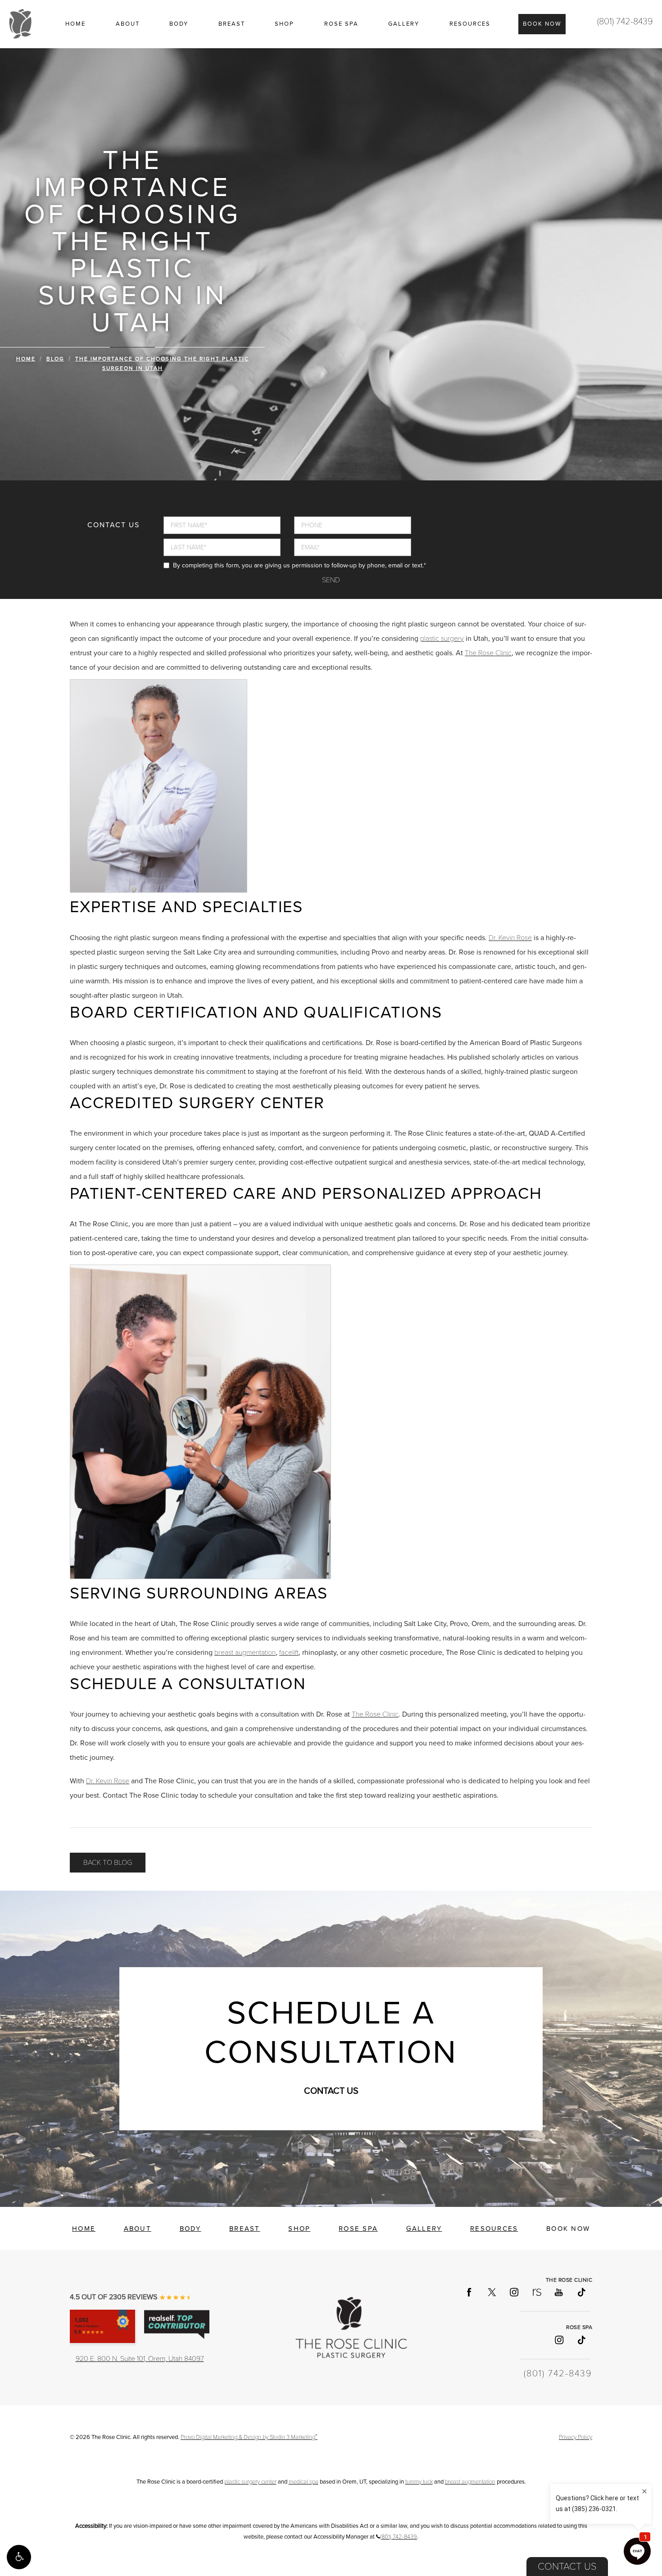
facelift (289, 1653)
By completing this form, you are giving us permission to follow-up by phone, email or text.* (299, 565)
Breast (232, 24)
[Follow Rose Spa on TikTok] (581, 2339)
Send (331, 580)
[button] (19, 2557)
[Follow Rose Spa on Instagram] (558, 2339)
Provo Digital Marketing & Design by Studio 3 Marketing (249, 2437)
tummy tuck (419, 2482)
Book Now (542, 24)
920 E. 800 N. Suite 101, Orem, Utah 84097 (140, 2359)
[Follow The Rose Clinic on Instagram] (514, 2292)
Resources (470, 24)
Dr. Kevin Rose (510, 938)
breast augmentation (245, 1653)
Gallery (404, 24)
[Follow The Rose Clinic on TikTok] (581, 2292)
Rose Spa (341, 24)
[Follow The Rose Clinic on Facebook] (469, 2292)
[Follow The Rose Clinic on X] (491, 2292)
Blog (55, 359)
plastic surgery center (250, 2482)
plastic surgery (442, 639)
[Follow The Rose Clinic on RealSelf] (536, 2292)
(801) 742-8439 (625, 22)
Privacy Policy (576, 2437)
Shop (284, 24)
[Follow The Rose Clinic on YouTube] (558, 2292)
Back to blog (108, 1863)
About (128, 24)
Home (75, 24)
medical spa (304, 2482)
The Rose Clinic (488, 653)
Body (179, 24)
